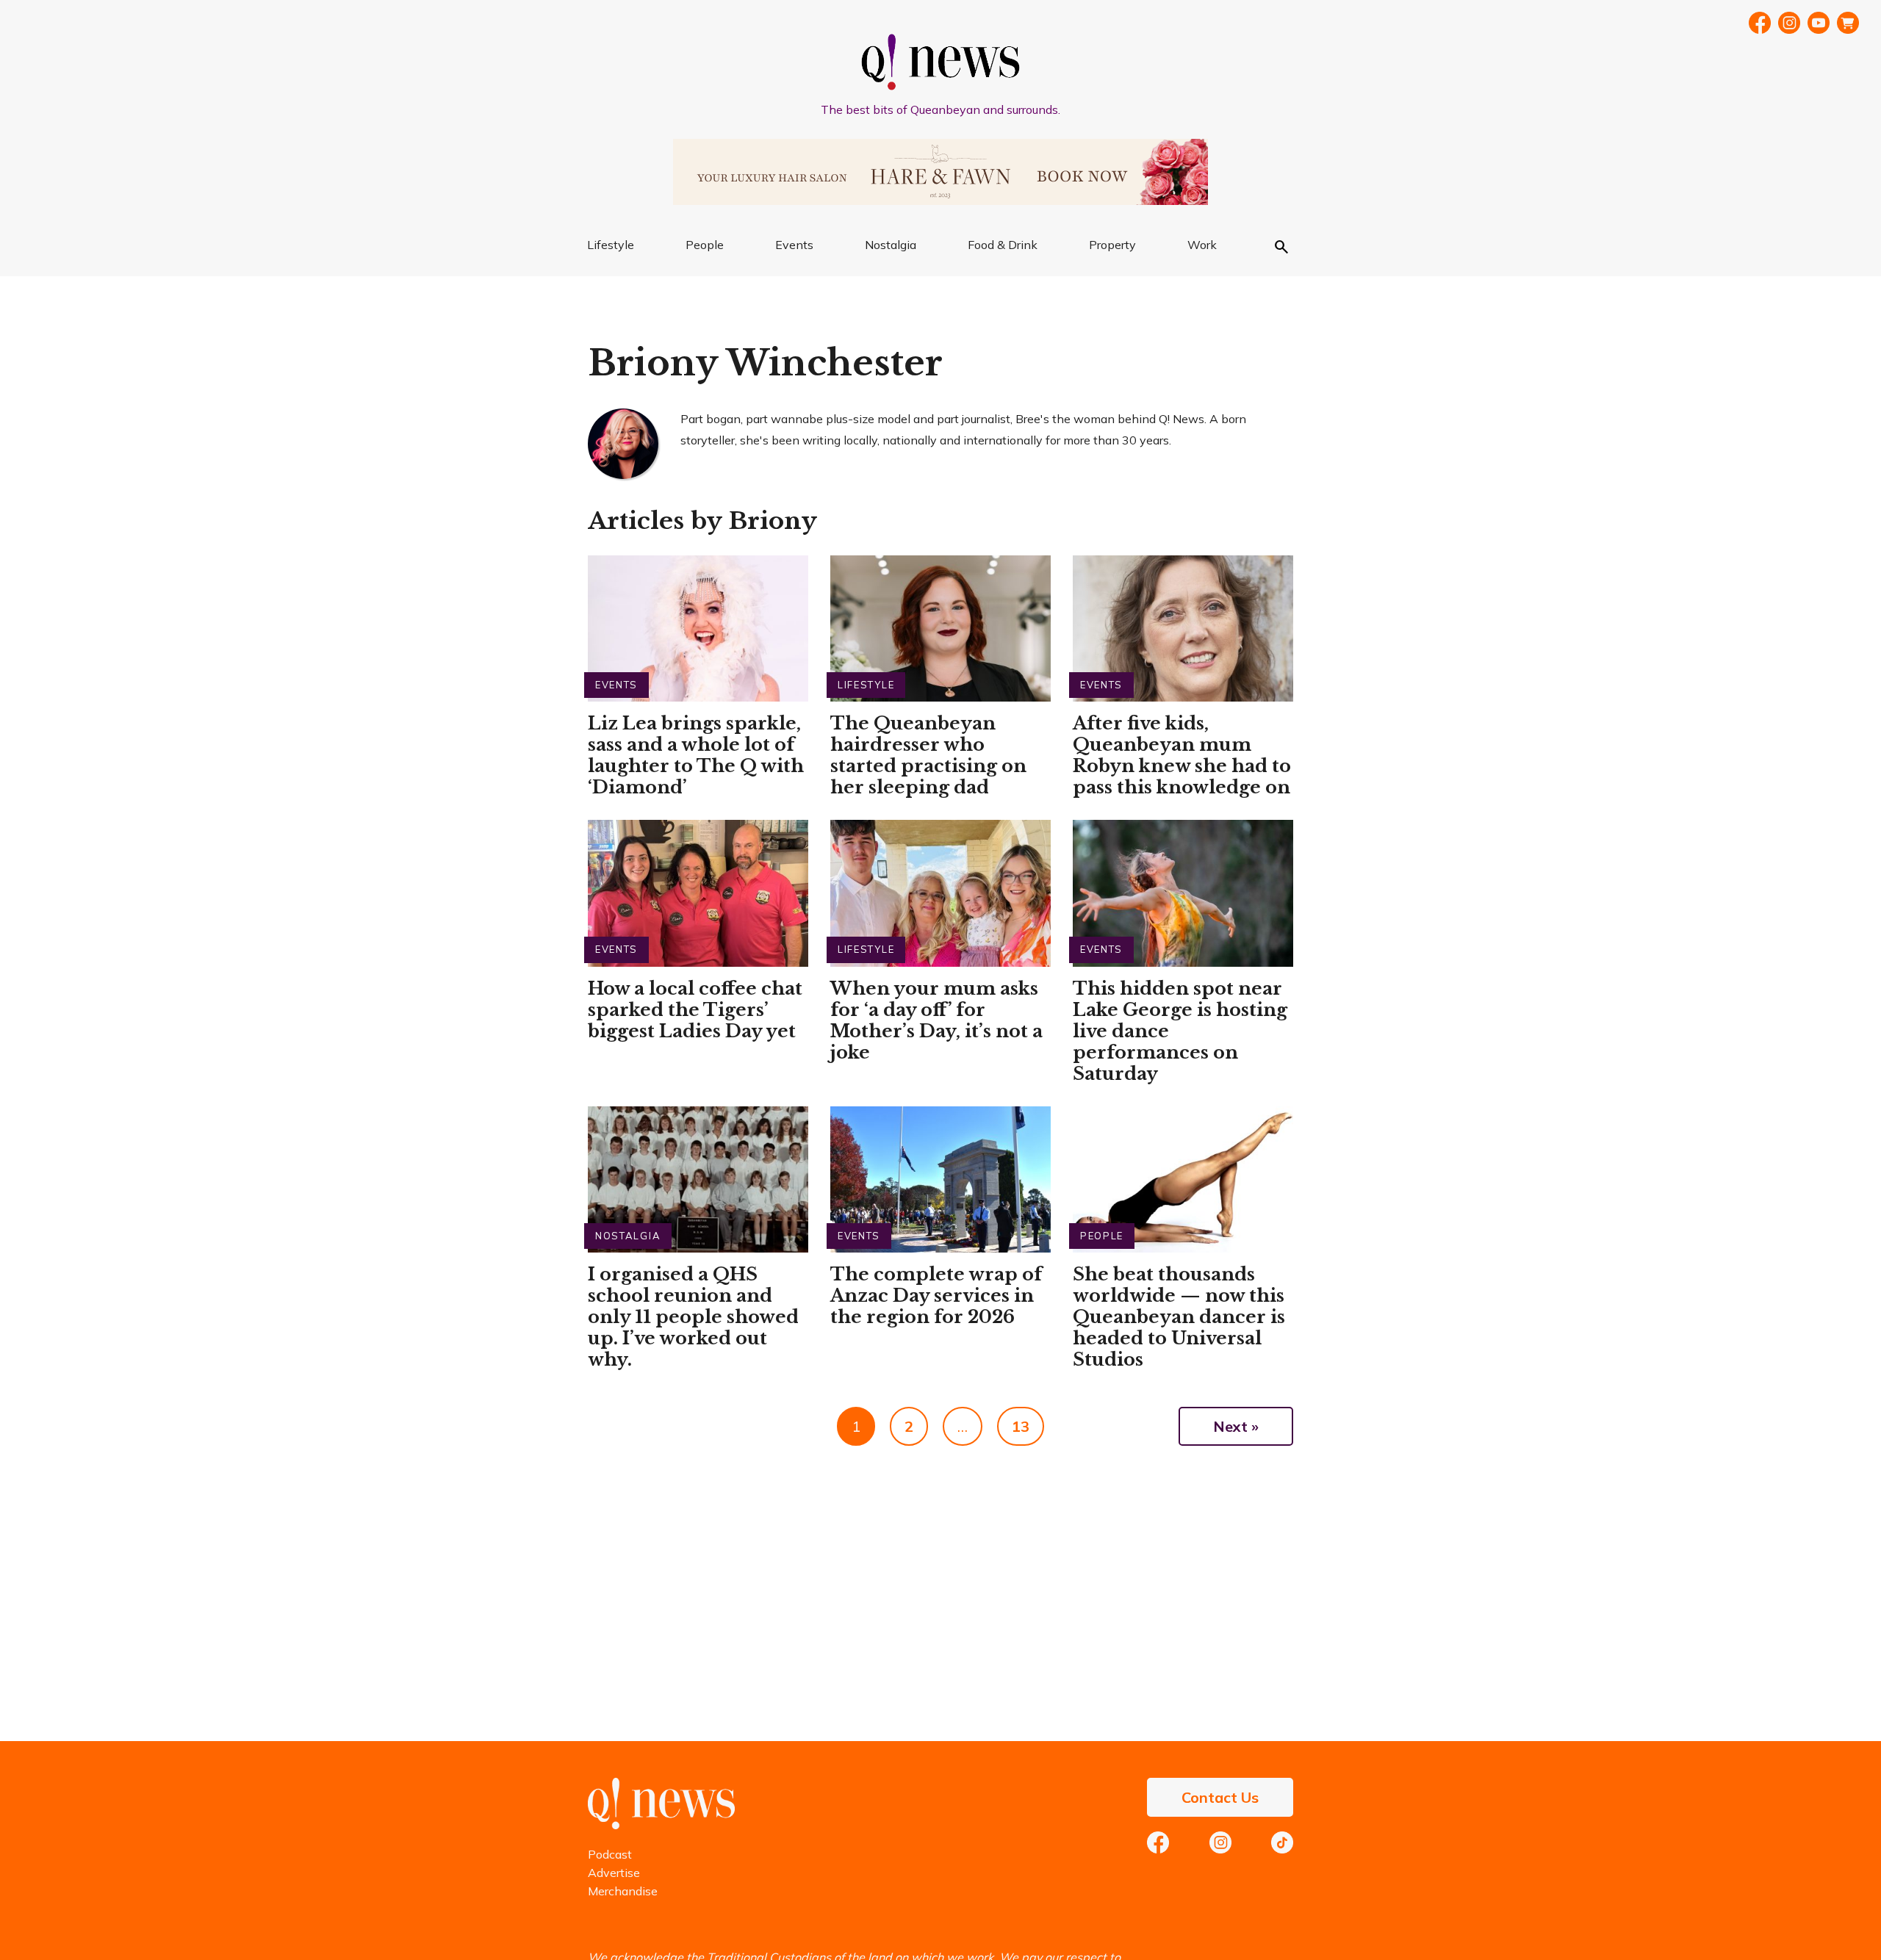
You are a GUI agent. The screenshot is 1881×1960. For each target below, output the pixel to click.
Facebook (1760, 23)
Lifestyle (611, 245)
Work (1202, 245)
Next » (1236, 1426)
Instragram (1789, 23)
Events (794, 245)
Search (1281, 247)
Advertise (614, 1873)
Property (1112, 245)
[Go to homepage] (661, 1825)
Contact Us (1220, 1797)
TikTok (1282, 1842)
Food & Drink (1003, 245)
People (705, 245)
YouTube (1819, 23)
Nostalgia (891, 245)
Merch (1848, 23)
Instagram (1220, 1842)
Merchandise (623, 1891)
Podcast (610, 1854)
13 (1021, 1426)
